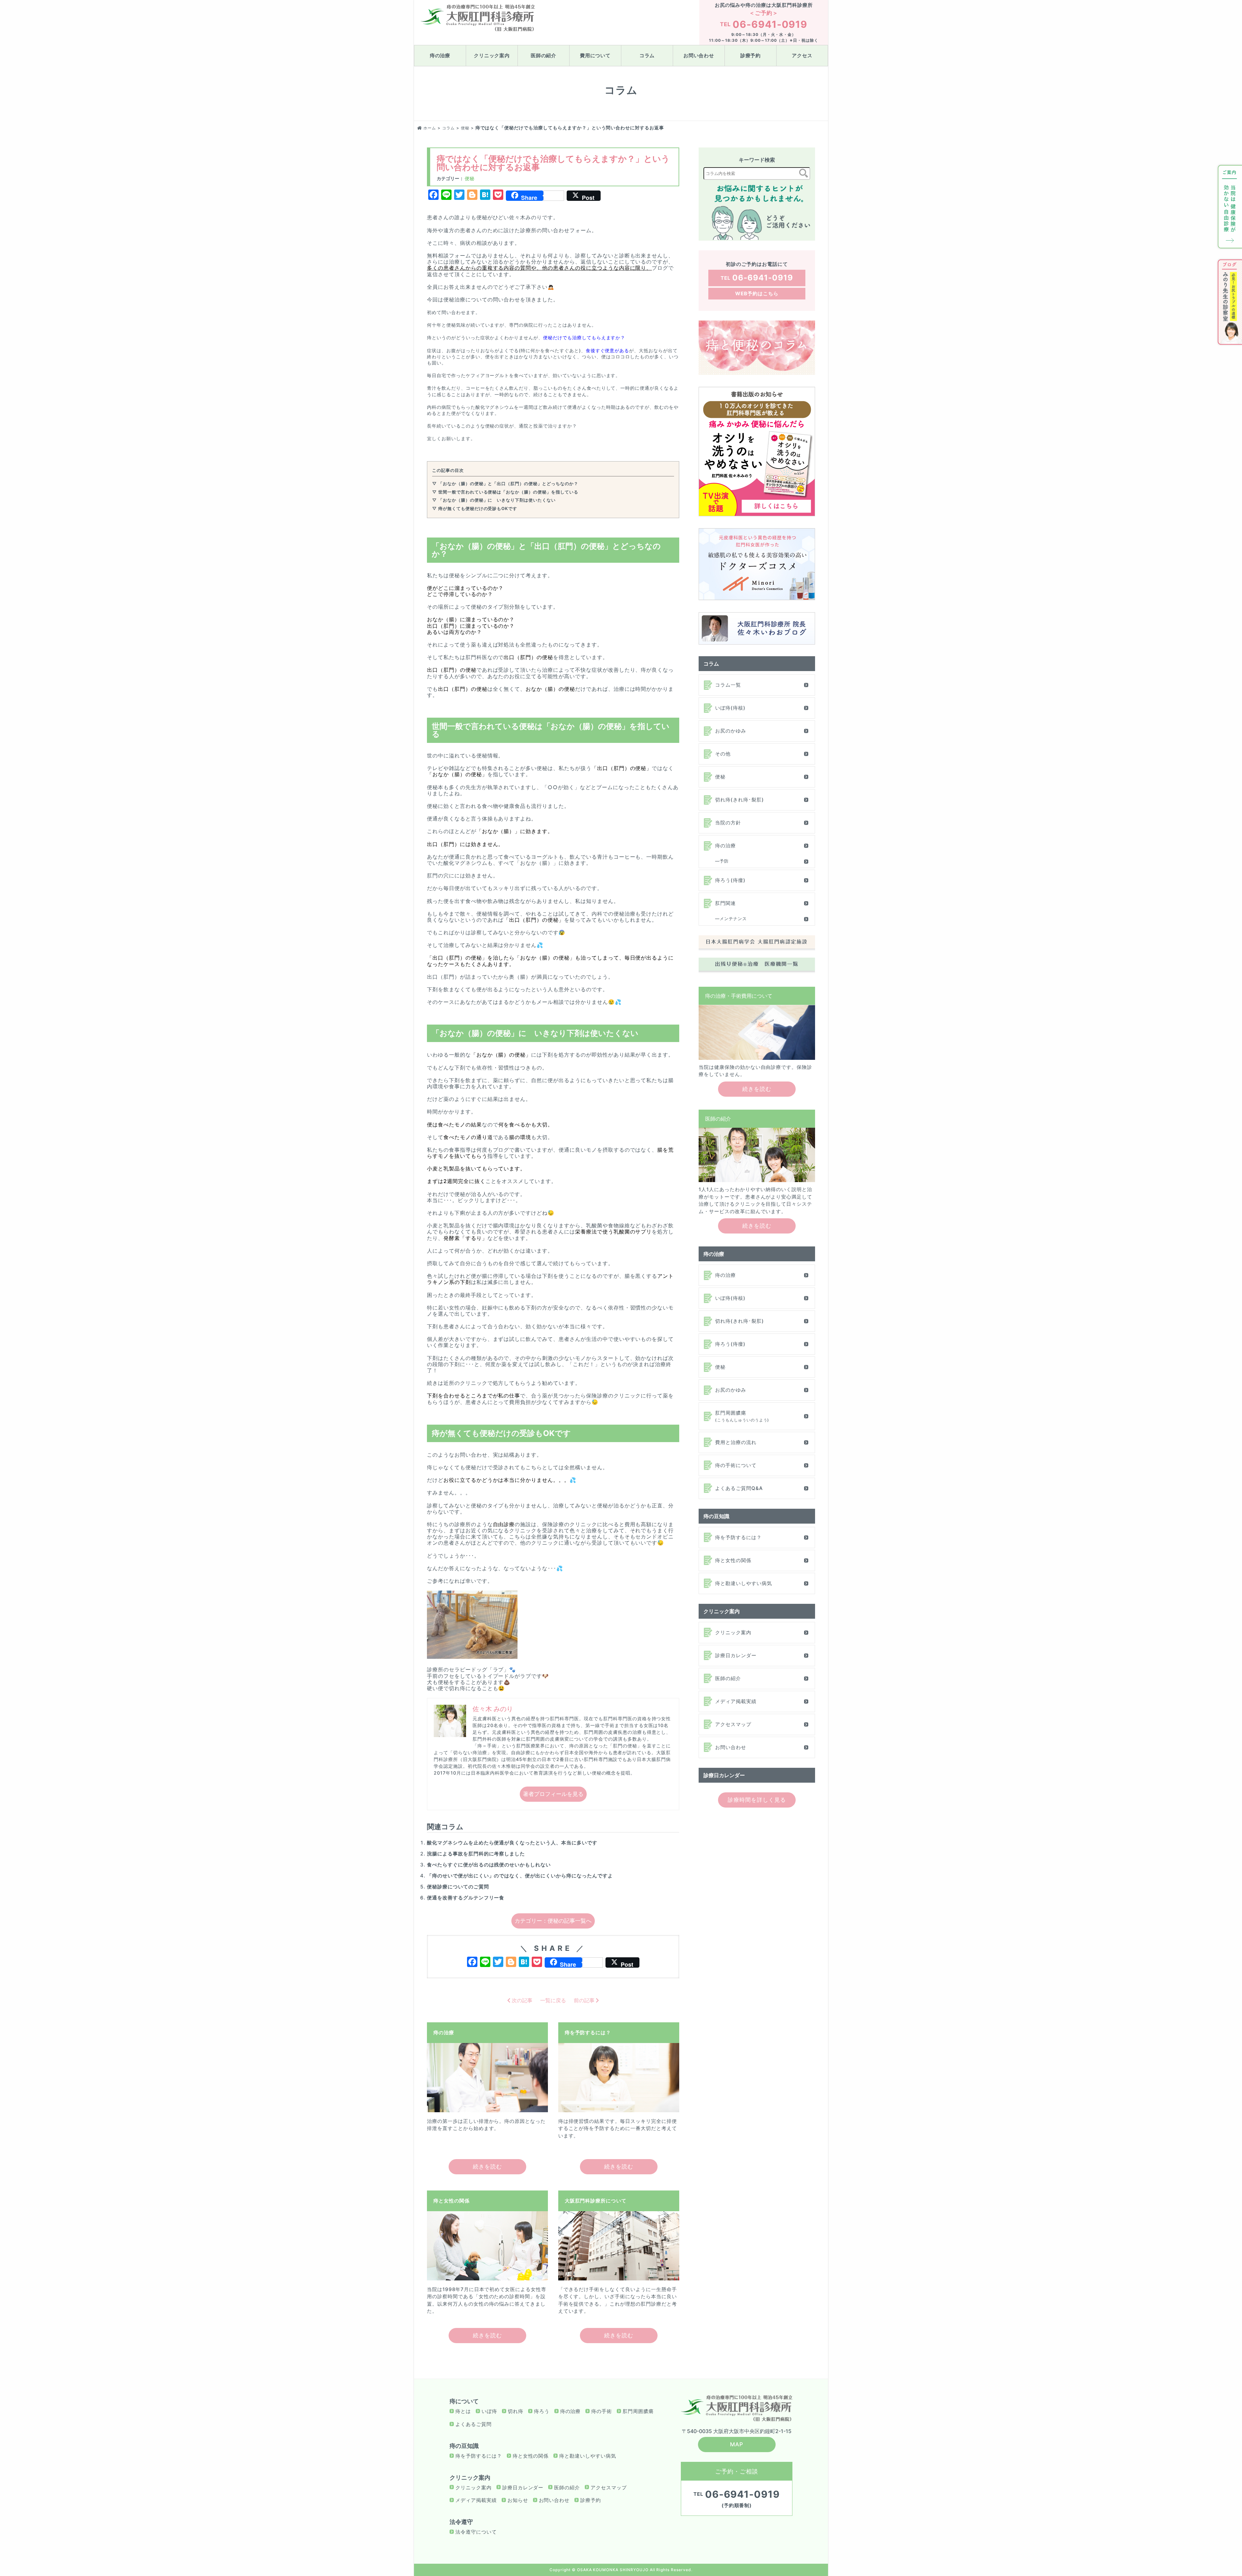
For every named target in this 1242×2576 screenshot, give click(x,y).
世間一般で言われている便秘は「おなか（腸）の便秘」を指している (508, 492)
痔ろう (542, 2411)
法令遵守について (476, 2532)
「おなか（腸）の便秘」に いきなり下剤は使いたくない (497, 500)
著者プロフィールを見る (553, 1794)
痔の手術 (602, 2411)
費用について (595, 55)
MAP (737, 2444)
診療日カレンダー (736, 1655)
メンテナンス (733, 918)
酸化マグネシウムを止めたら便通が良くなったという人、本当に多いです (512, 1843)
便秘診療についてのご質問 (458, 1887)
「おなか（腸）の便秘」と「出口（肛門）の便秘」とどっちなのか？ (508, 484)
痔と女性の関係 (733, 1560)
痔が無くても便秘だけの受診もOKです (478, 508)
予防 (724, 861)
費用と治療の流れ (736, 1442)
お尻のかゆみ (731, 731)
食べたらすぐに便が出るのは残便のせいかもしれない (489, 1865)
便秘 (470, 178)
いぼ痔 (489, 2411)
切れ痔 (516, 2411)
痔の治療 (440, 55)
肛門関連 (725, 903)
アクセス (802, 55)
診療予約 (751, 55)
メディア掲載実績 (736, 1701)
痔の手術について (736, 1465)
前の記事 (585, 2000)
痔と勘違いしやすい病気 (744, 1583)
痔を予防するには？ (738, 1537)
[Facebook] (472, 1963)
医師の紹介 (544, 55)
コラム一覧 (728, 685)
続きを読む (487, 2167)
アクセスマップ (733, 1724)
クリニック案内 (492, 55)
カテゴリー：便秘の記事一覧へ (553, 1921)
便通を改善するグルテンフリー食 (466, 1898)
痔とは (463, 2411)
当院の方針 (728, 823)
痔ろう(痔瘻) (730, 880)
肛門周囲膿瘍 (742, 1416)
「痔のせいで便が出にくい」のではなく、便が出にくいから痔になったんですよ (520, 1876)
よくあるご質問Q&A (739, 1488)
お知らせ (518, 2500)
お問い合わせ (699, 55)
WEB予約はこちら (757, 293)
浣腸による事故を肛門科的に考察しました (476, 1854)
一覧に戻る (553, 2000)
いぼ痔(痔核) (730, 708)
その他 (723, 754)
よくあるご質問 (474, 2424)
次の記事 (521, 2000)
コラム (647, 55)
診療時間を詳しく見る (757, 1800)
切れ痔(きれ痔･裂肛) (740, 800)
